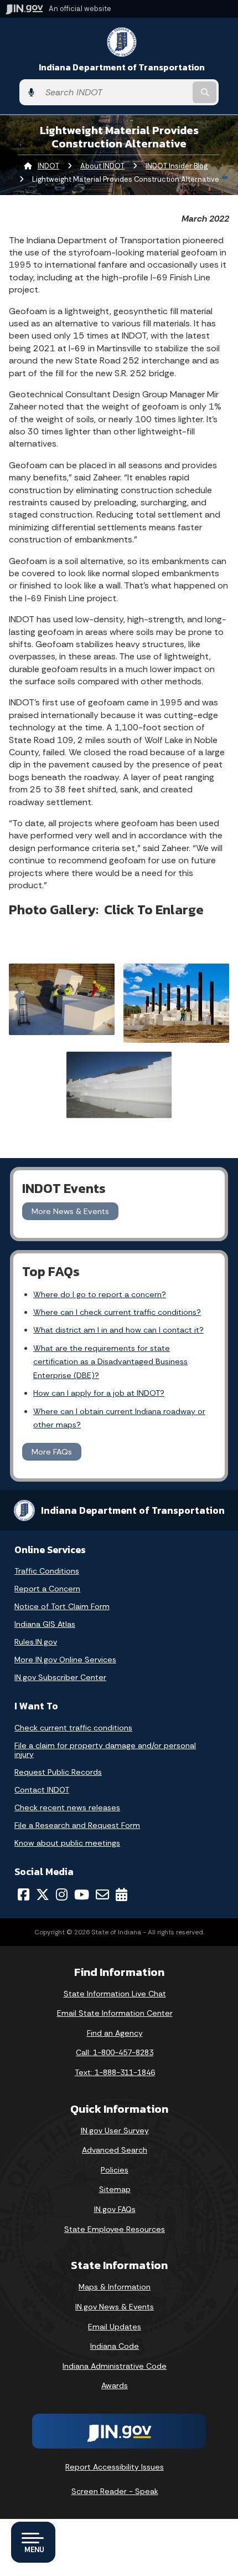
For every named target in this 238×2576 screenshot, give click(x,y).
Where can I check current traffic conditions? (117, 1312)
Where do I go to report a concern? (100, 1294)
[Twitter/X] (43, 1894)
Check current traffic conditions (73, 1728)
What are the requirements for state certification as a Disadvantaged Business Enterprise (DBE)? (110, 1362)
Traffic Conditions (47, 1571)
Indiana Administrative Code (115, 2366)
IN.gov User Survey (115, 2131)
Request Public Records (58, 1772)
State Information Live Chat (115, 1994)
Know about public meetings (67, 1843)
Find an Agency (115, 2033)
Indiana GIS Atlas (45, 1624)
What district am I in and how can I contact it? (118, 1330)
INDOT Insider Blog (177, 166)
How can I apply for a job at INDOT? (99, 1393)
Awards (115, 2385)
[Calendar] (121, 1894)
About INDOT (102, 166)
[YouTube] (82, 1894)
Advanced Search (115, 2150)
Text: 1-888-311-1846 (115, 2072)
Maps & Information (115, 2287)
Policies (115, 2170)
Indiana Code (115, 2346)
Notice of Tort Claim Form (62, 1606)
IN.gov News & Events (115, 2307)
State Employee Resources (115, 2229)
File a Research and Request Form (77, 1825)
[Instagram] (62, 1894)
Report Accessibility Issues (115, 2467)
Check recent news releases (67, 1807)
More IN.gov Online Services (65, 1660)
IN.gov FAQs (115, 2209)
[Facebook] (24, 1894)
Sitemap (115, 2189)
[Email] (102, 1894)
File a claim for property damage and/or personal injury (105, 1750)
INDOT (48, 166)
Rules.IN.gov (36, 1642)
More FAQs (52, 1452)
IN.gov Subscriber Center (60, 1677)
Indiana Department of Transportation (122, 67)
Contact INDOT (42, 1790)
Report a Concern (47, 1589)
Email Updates (115, 2327)
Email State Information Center (115, 2013)
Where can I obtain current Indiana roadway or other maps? (119, 1418)
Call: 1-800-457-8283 (115, 2052)
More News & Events (70, 1211)
